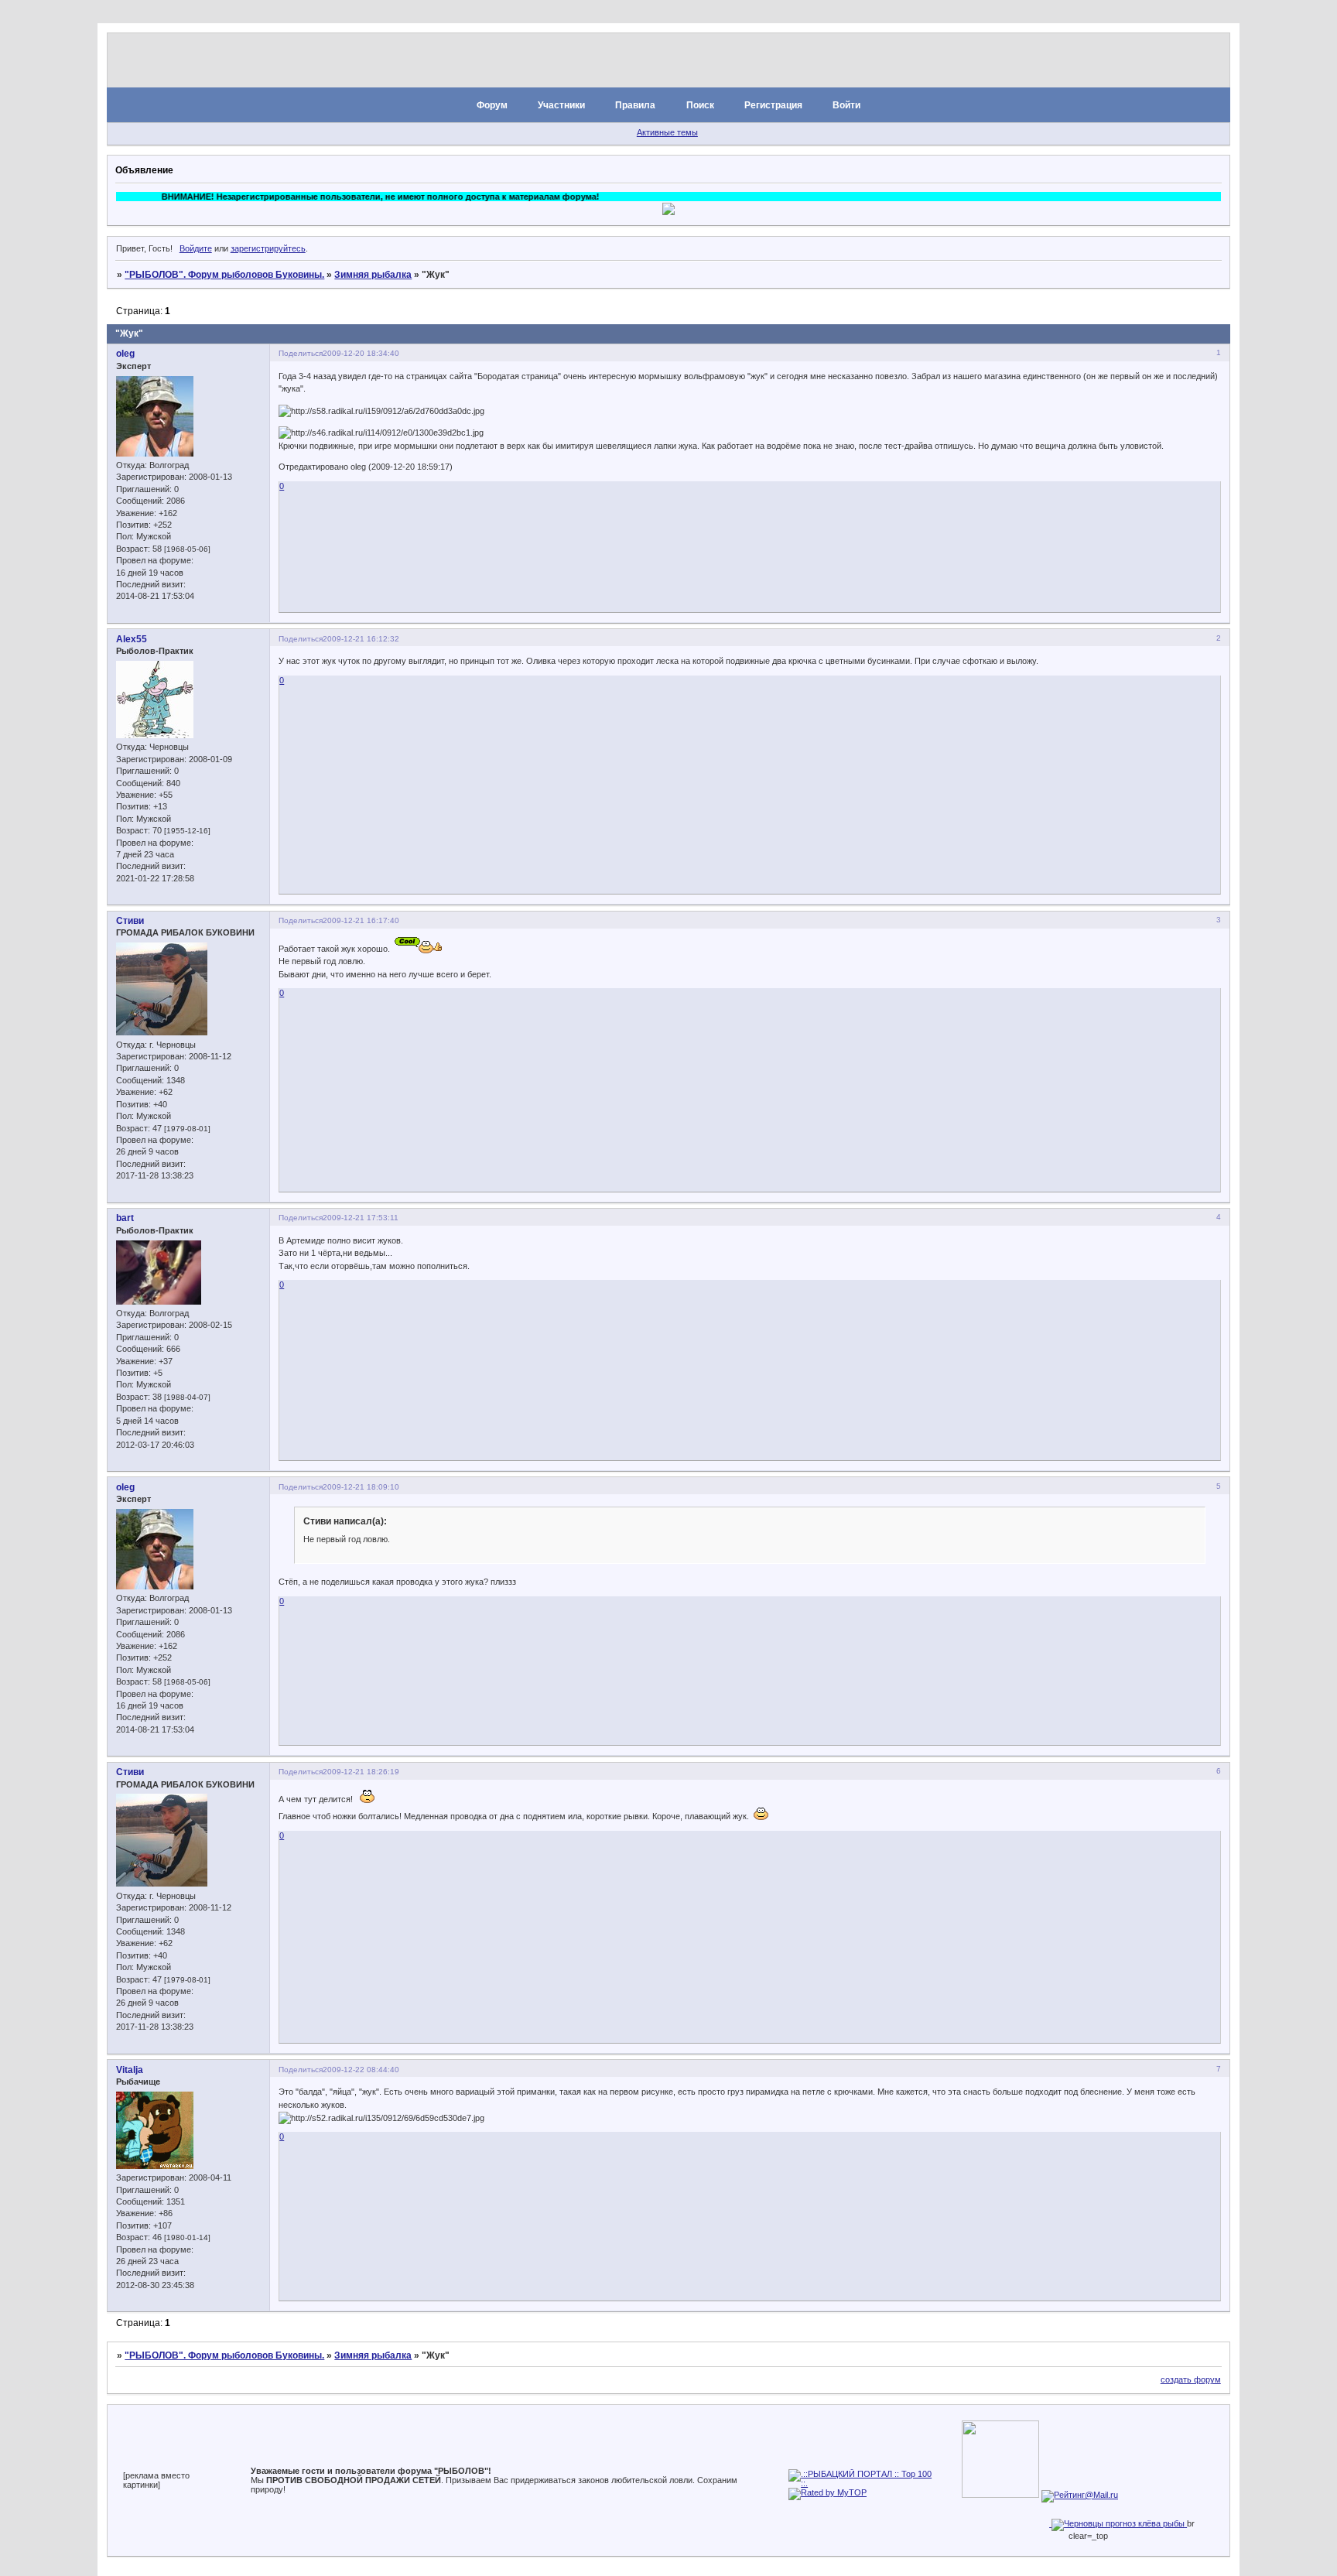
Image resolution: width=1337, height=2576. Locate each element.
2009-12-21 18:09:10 (361, 1487)
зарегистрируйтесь (268, 248)
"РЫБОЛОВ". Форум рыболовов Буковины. (224, 275)
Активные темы (667, 132)
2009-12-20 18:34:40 (361, 353)
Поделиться (301, 353)
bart (125, 1218)
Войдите (196, 248)
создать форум (1191, 2379)
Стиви (130, 921)
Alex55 (132, 639)
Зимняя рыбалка (373, 275)
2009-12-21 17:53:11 (361, 1218)
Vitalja (130, 2070)
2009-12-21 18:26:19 (361, 1772)
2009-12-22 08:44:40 (361, 2070)
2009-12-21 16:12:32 (361, 639)
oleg (125, 354)
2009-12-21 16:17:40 (361, 920)
